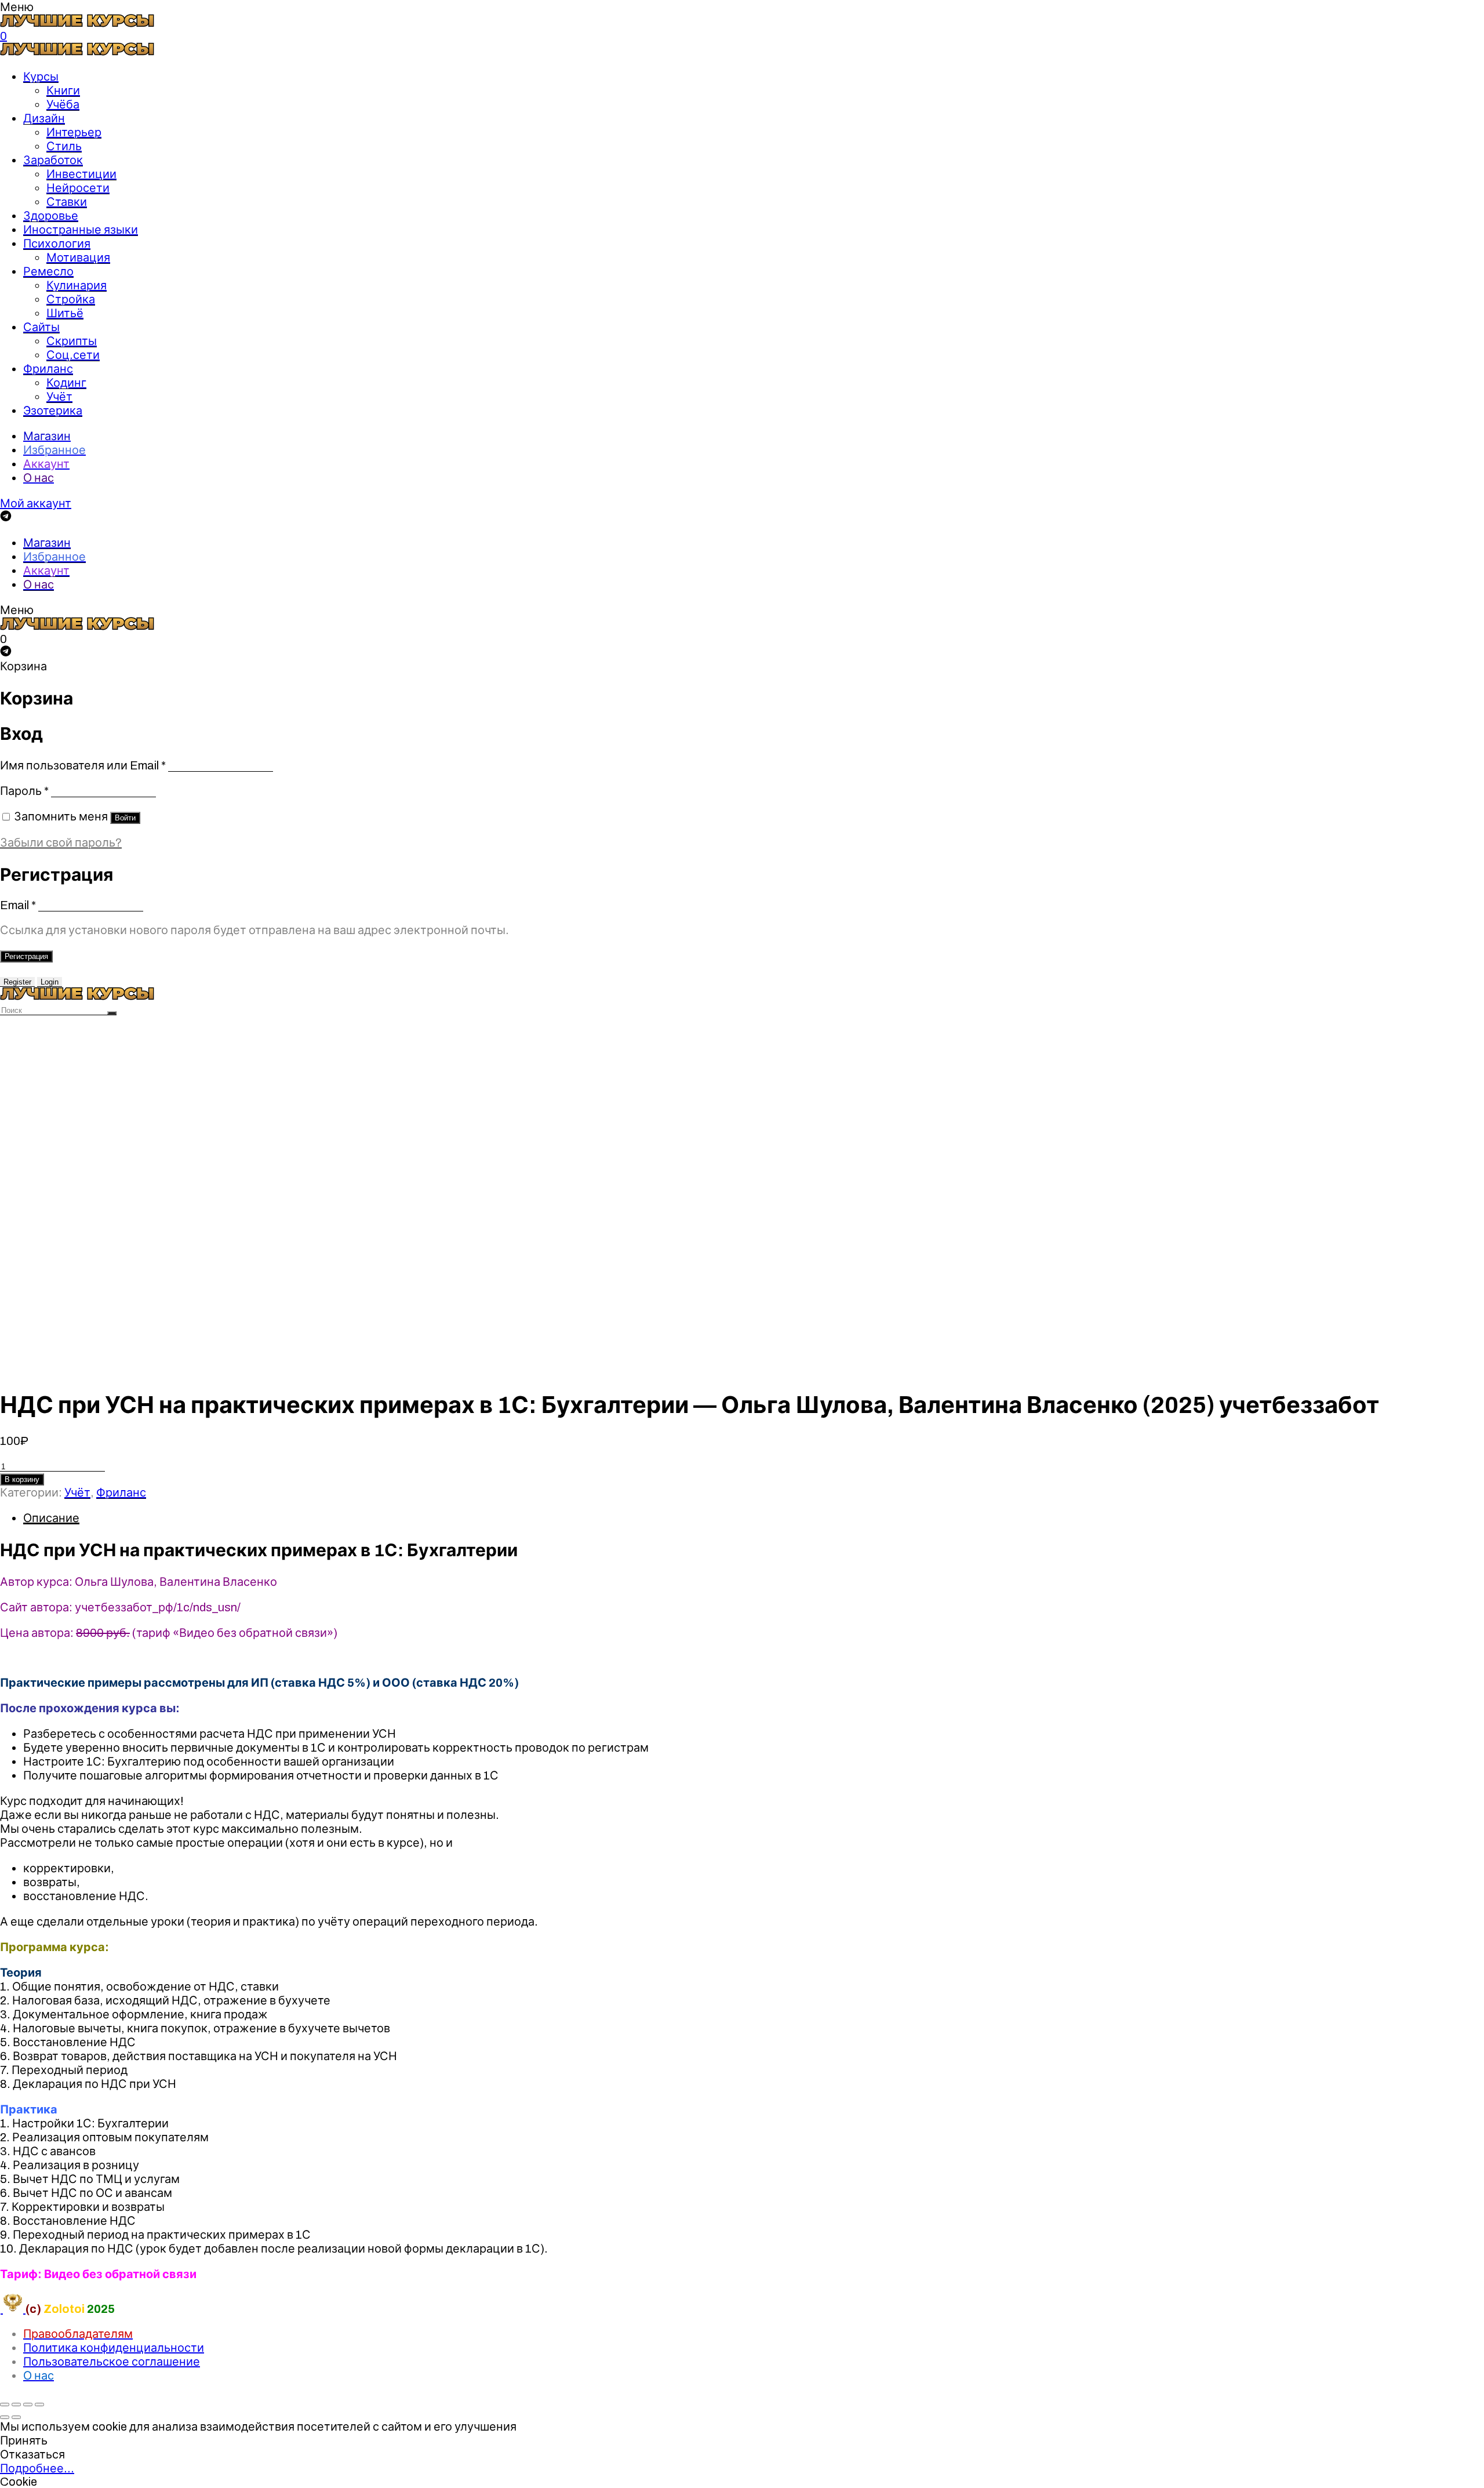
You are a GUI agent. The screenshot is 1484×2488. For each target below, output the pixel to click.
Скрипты (72, 341)
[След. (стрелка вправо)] (16, 2417)
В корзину (22, 1479)
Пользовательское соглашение (112, 2362)
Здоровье (51, 216)
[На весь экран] (28, 2405)
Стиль (64, 146)
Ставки (67, 202)
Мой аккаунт (36, 503)
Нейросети (78, 188)
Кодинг (66, 383)
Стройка (71, 299)
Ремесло (48, 271)
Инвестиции (81, 174)
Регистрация (26, 956)
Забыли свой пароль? (61, 842)
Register (17, 982)
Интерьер (74, 132)
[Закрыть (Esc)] (5, 2405)
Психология (57, 244)
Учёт (59, 397)
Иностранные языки (81, 230)
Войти (125, 818)
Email (18, 905)
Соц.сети (73, 355)
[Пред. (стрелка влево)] (5, 2417)
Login (50, 982)
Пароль (24, 791)
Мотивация (78, 257)
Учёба (63, 104)
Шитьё (65, 313)
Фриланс (48, 369)
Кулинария (77, 285)
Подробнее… (37, 2468)
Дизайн (44, 118)
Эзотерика (53, 411)
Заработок (53, 160)
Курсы (41, 77)
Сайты (41, 327)
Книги (63, 90)
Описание (51, 1518)
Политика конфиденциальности (114, 2348)
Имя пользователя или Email (83, 765)
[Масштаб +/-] (39, 2405)
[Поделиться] (16, 2405)
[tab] (754, 1518)
